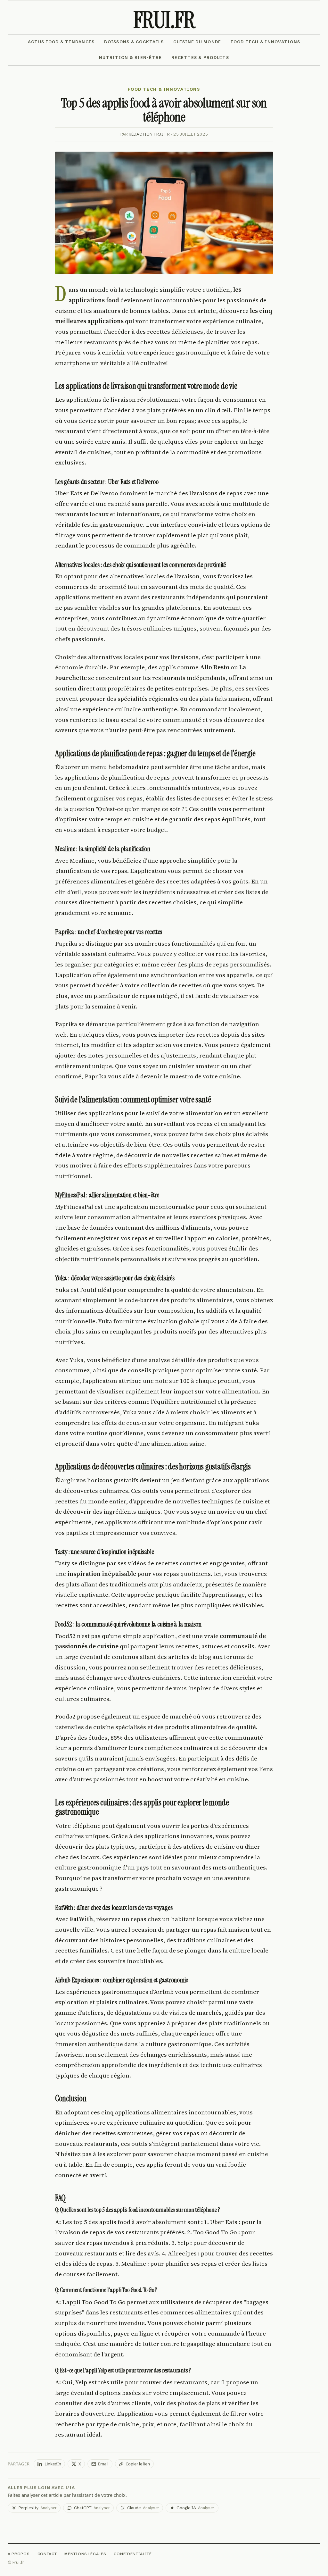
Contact (47, 2554)
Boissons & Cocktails (134, 42)
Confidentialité (133, 2554)
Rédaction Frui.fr (149, 134)
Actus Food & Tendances (61, 42)
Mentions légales (85, 2554)
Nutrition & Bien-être (130, 58)
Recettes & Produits (200, 58)
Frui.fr (164, 20)
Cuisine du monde (197, 42)
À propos (19, 2554)
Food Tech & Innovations (265, 42)
